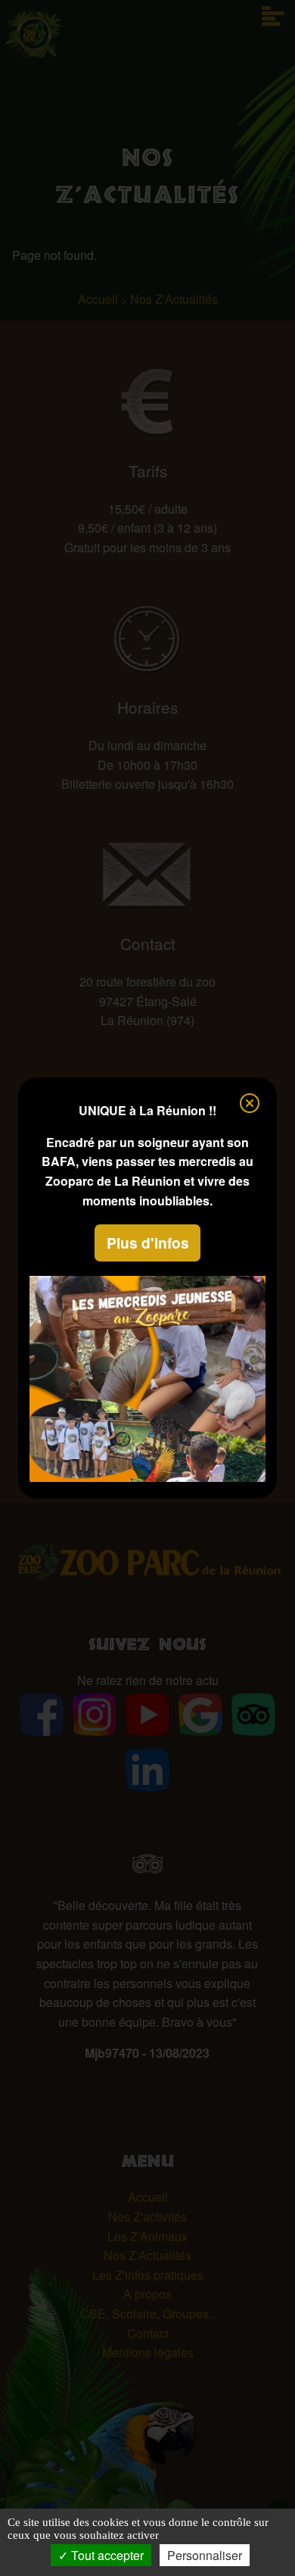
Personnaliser (205, 2555)
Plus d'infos (148, 1243)
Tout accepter (106, 2555)
